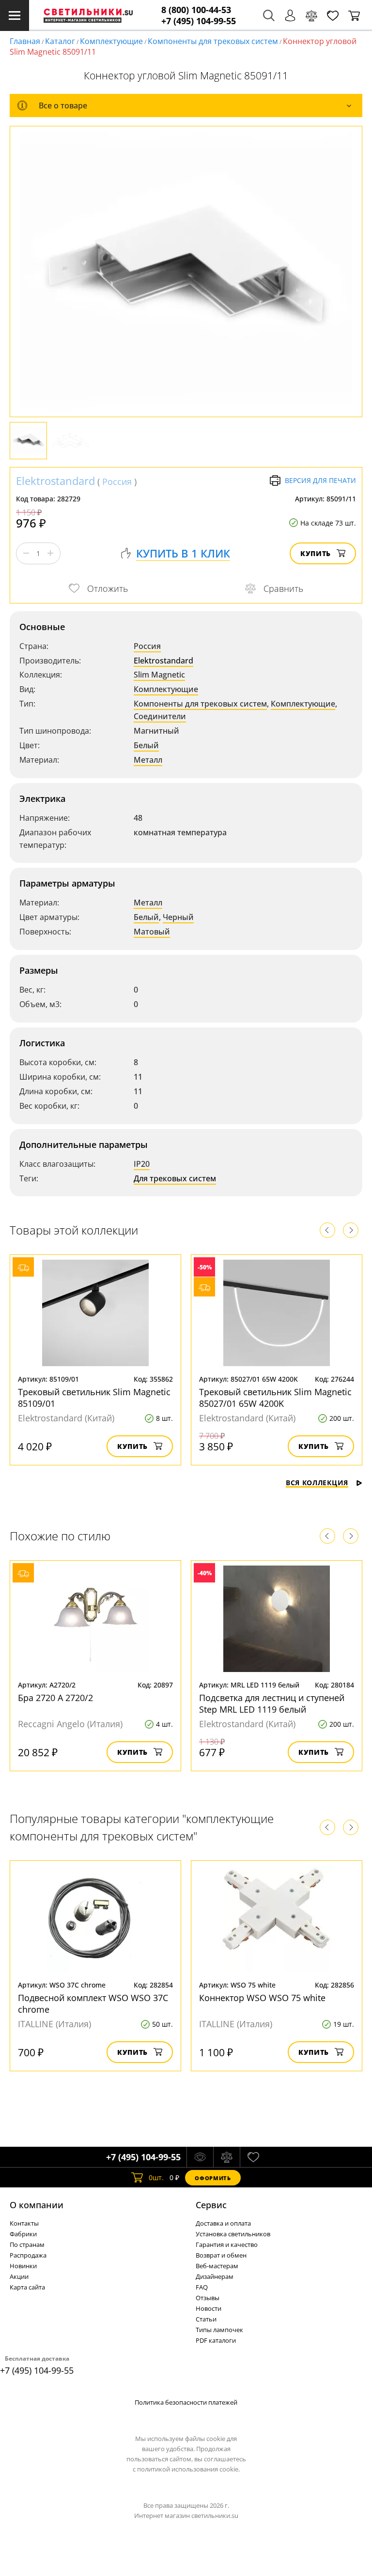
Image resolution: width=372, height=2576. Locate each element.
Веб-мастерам (217, 2266)
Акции (19, 2276)
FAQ (202, 2287)
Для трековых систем (175, 1178)
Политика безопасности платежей (186, 2402)
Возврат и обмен (221, 2255)
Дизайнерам (215, 2276)
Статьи (206, 2319)
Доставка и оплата (223, 2223)
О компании (37, 2205)
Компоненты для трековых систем (213, 41)
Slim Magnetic (159, 675)
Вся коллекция (317, 1483)
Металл (148, 760)
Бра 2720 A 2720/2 (55, 1698)
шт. (156, 2177)
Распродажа (28, 2255)
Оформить (213, 2178)
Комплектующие (111, 41)
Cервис (211, 2205)
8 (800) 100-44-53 (196, 10)
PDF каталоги (216, 2340)
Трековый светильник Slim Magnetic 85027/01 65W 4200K (275, 1398)
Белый (146, 745)
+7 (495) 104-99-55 (199, 21)
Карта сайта (27, 2287)
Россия (117, 482)
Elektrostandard (55, 481)
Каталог (60, 41)
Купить (316, 553)
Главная (25, 41)
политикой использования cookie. (188, 2469)
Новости (209, 2308)
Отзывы (208, 2298)
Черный (178, 917)
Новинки (23, 2266)
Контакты (24, 2223)
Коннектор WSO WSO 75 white (262, 1998)
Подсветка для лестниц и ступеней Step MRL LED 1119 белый (272, 1703)
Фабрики (23, 2234)
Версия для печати (320, 480)
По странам (27, 2245)
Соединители (160, 716)
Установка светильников (233, 2234)
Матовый (152, 932)
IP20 (142, 1164)
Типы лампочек (219, 2330)
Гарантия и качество (227, 2245)
